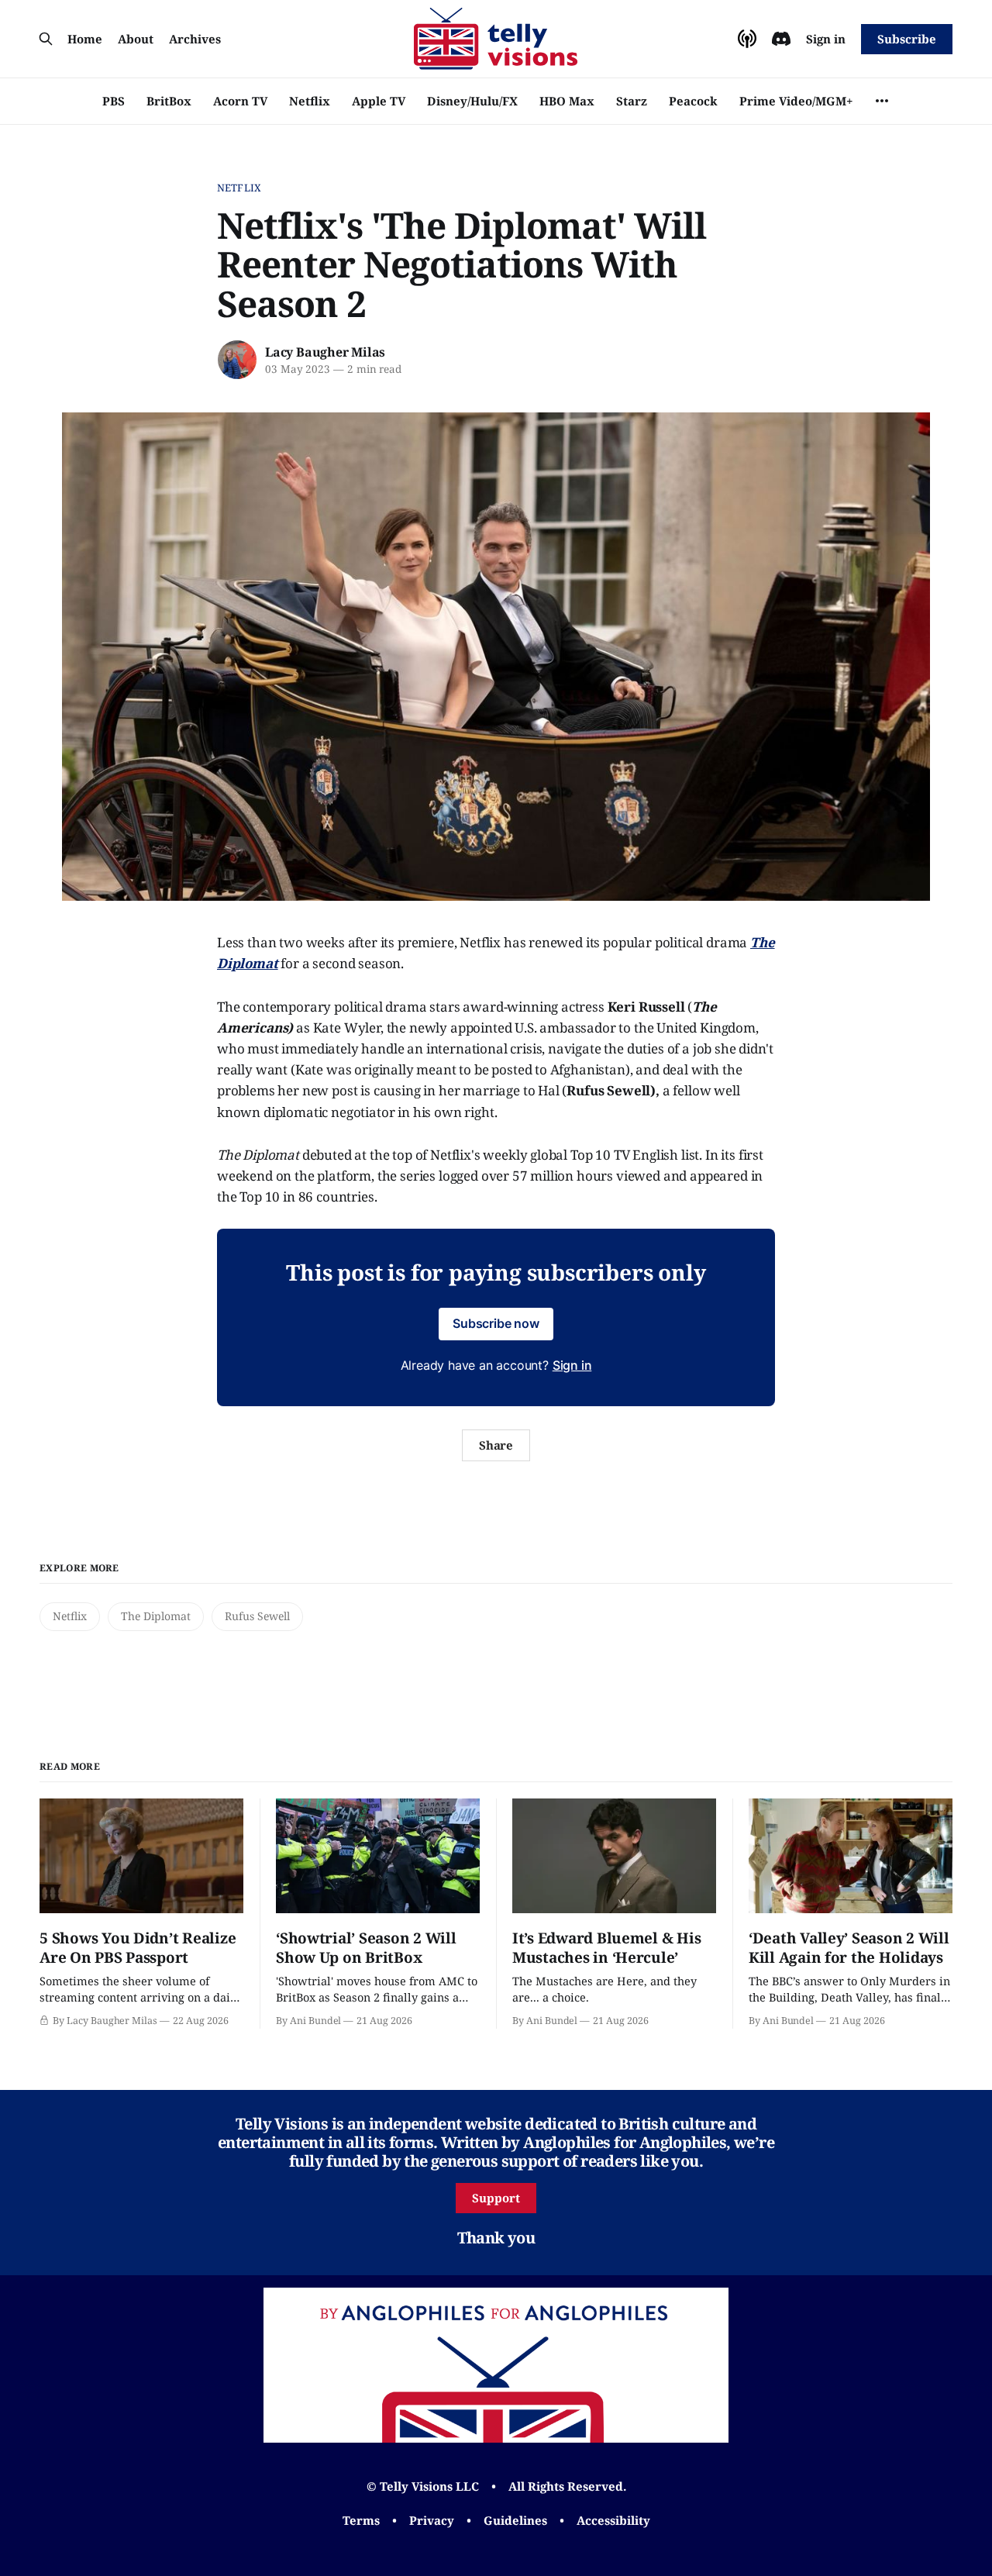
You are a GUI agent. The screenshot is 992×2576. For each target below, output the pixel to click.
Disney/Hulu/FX (472, 101)
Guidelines (515, 2520)
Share (496, 1445)
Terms (361, 2520)
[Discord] (781, 39)
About (136, 39)
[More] (882, 101)
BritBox (169, 101)
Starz (632, 101)
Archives (195, 39)
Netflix (310, 101)
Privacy (432, 2520)
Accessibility (613, 2520)
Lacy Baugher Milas (325, 352)
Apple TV (379, 101)
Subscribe (906, 39)
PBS (114, 101)
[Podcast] (747, 39)
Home (85, 39)
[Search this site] (46, 39)
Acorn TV (240, 101)
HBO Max (567, 101)
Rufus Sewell (257, 1616)
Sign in (826, 39)
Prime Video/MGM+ (796, 101)
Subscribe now (496, 1323)
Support (496, 2198)
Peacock (693, 101)
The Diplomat (156, 1616)
